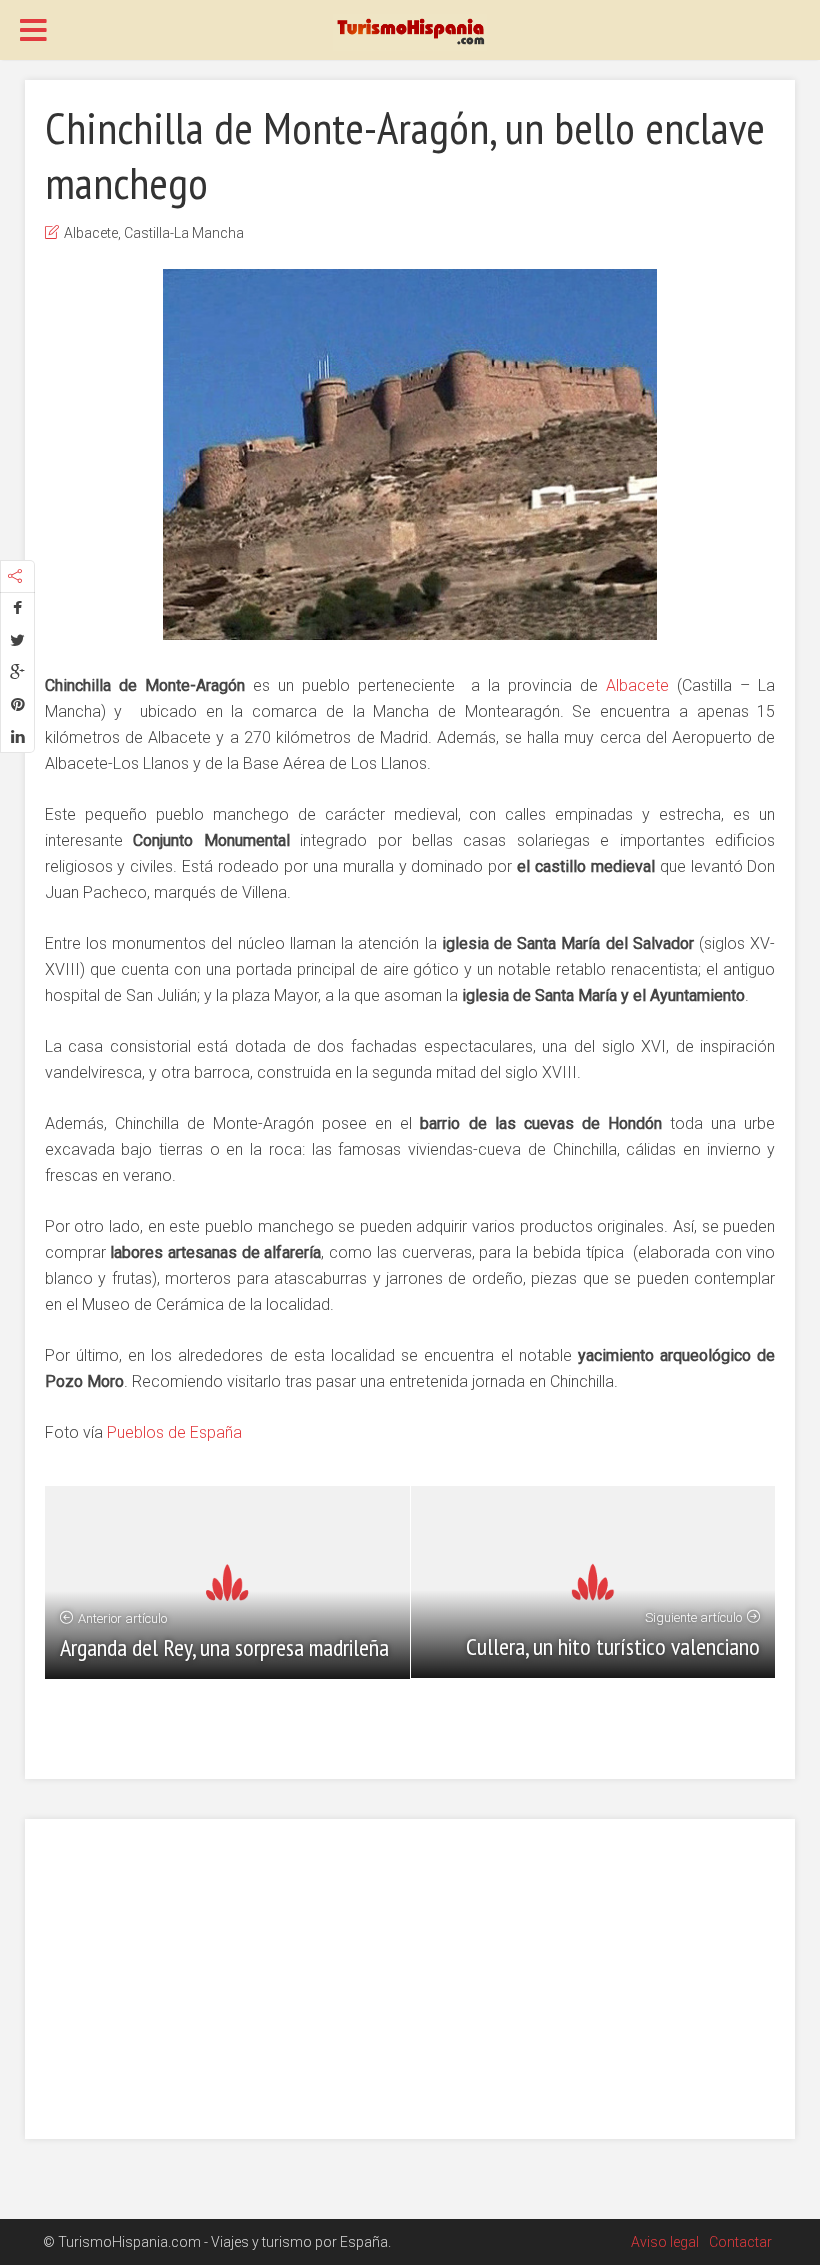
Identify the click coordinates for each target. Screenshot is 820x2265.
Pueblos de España (174, 1432)
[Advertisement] (410, 1979)
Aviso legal (665, 2242)
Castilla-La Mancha (184, 233)
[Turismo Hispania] (410, 31)
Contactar (740, 2242)
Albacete (91, 233)
